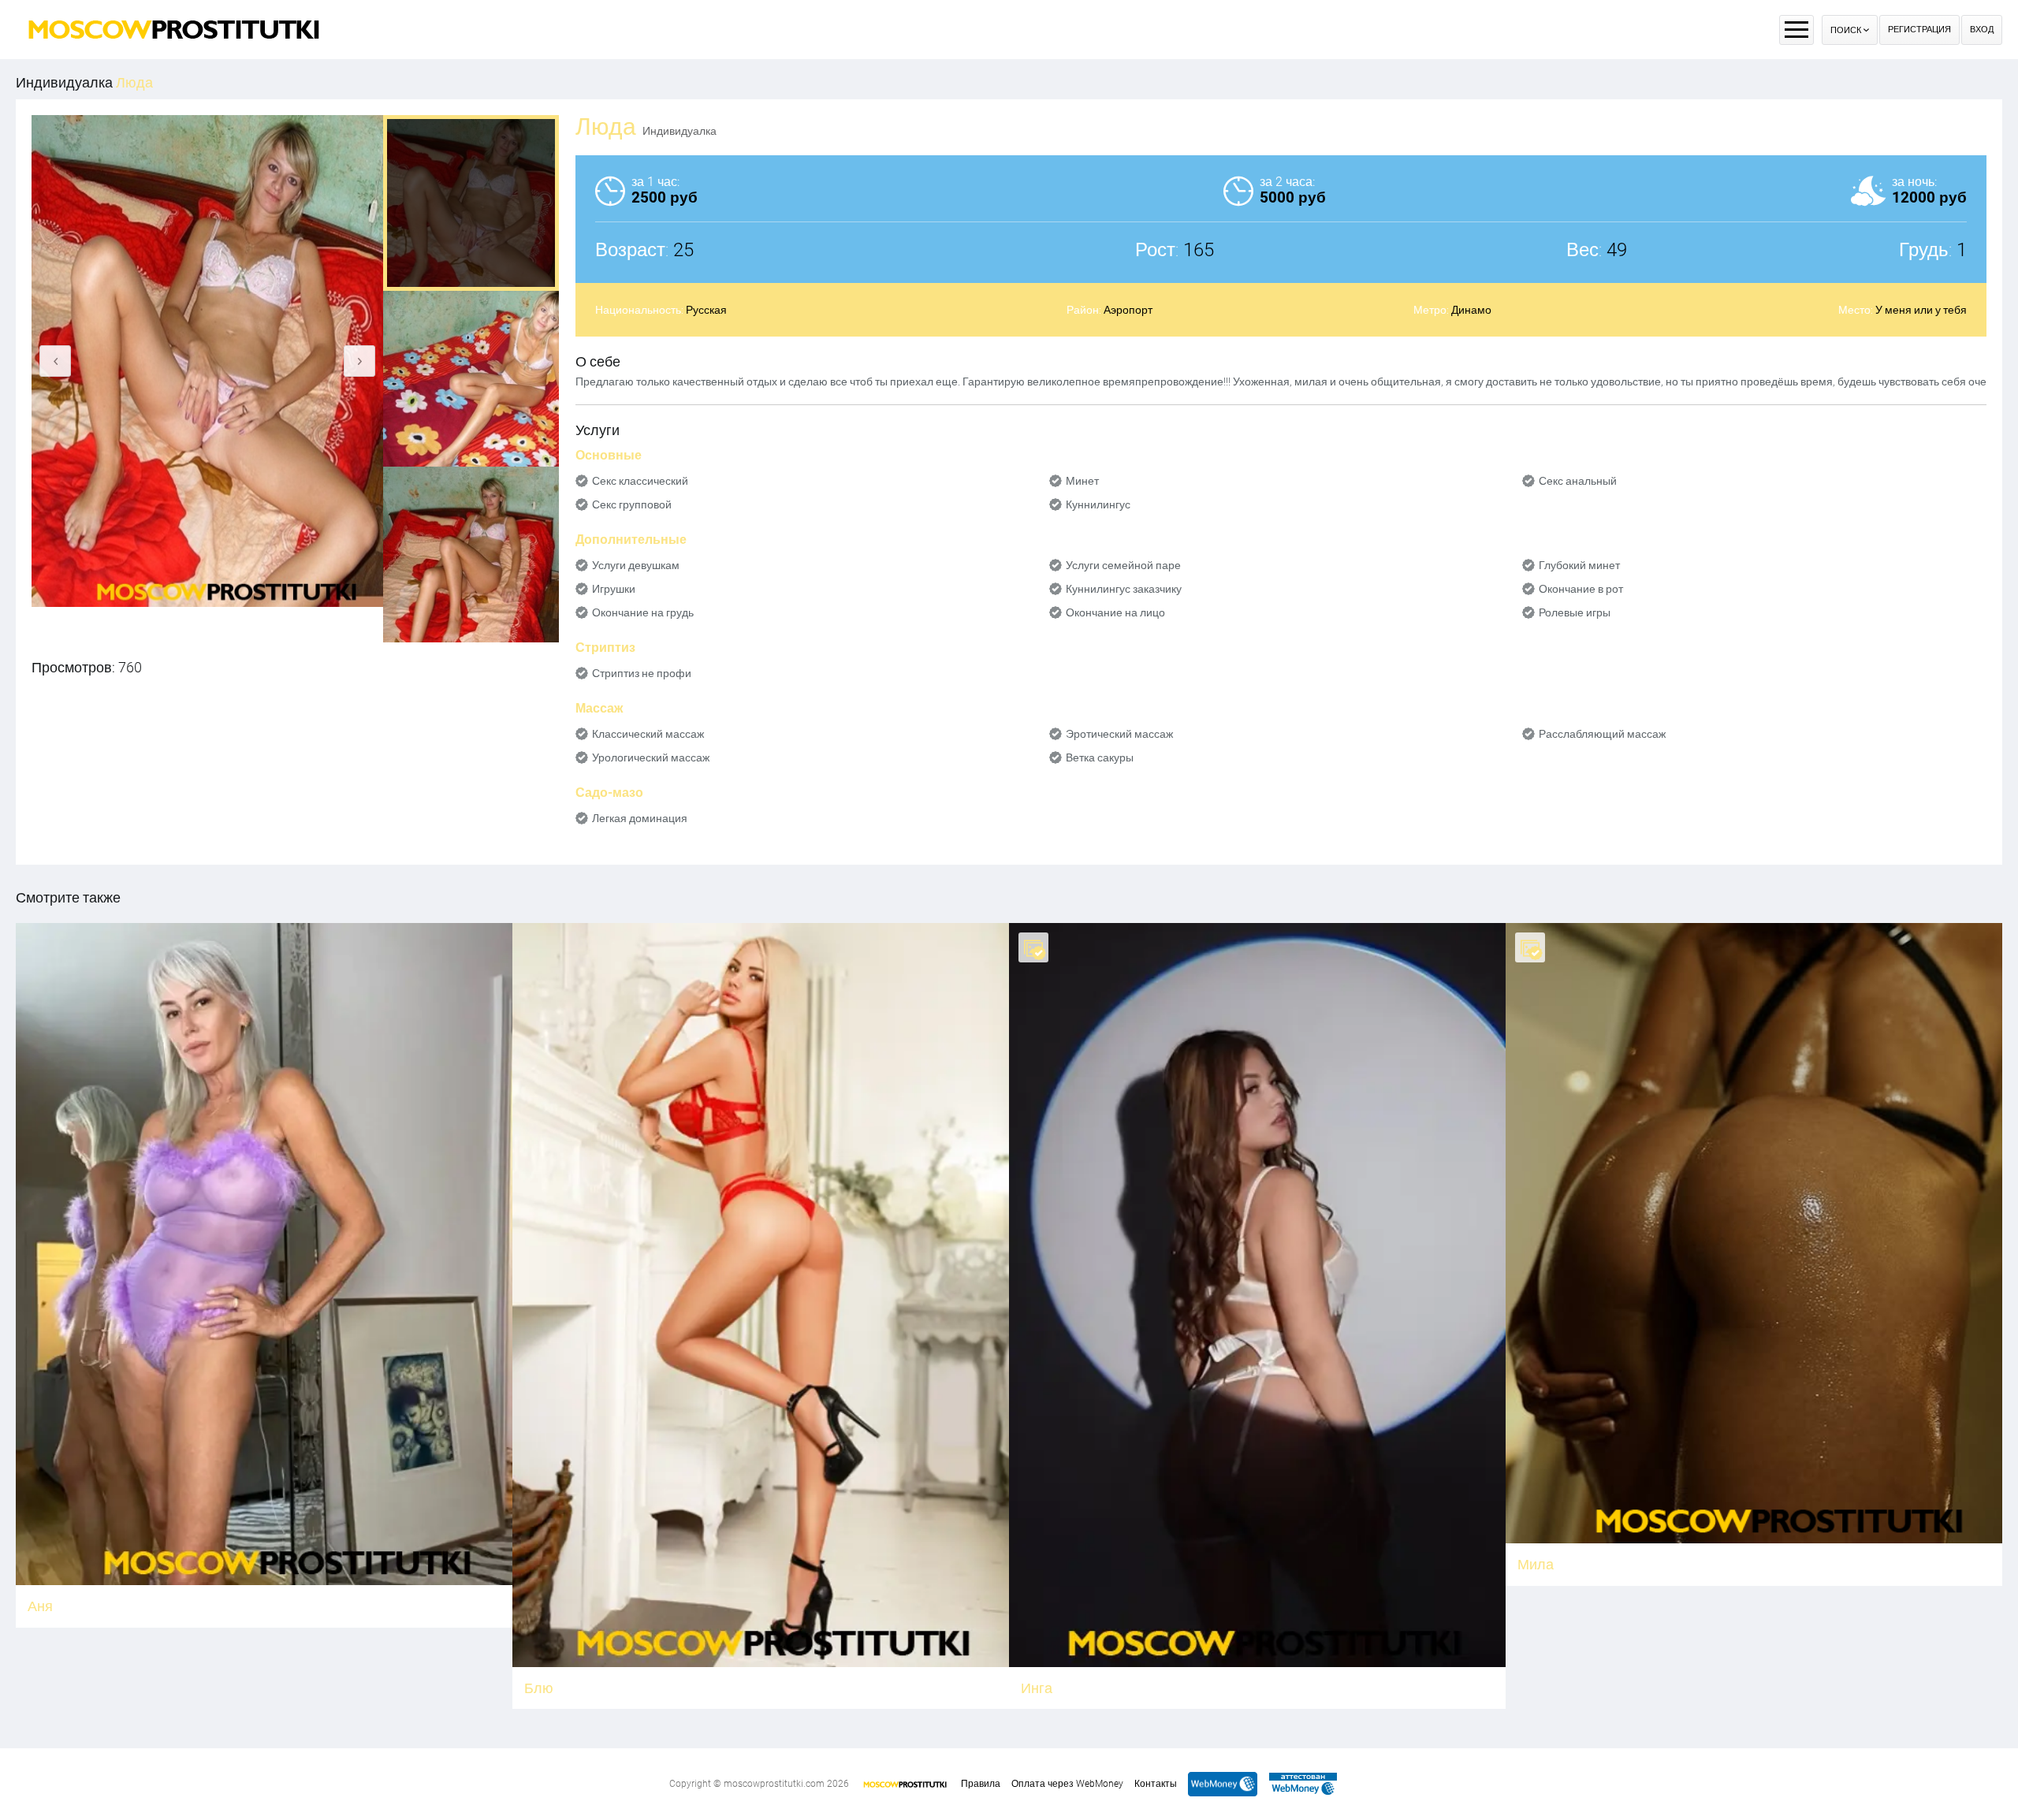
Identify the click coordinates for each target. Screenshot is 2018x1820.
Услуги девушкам (636, 565)
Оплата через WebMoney (1067, 1784)
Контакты (1156, 1784)
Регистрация (1919, 30)
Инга (1037, 1688)
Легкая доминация (640, 818)
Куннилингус (1098, 504)
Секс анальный (1578, 481)
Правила (981, 1784)
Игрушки (614, 589)
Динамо (1471, 310)
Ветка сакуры (1100, 757)
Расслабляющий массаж (1602, 734)
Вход (1982, 30)
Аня (40, 1606)
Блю (539, 1688)
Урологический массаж (651, 757)
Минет (1082, 481)
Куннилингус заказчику (1124, 589)
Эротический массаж (1119, 734)
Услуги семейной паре (1123, 565)
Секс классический (640, 481)
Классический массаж (648, 734)
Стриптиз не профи (642, 673)
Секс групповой (632, 504)
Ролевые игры (1575, 612)
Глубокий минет (1579, 565)
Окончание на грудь (643, 612)
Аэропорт (1128, 310)
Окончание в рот (1581, 589)
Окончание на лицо (1115, 612)
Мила (1536, 1564)
